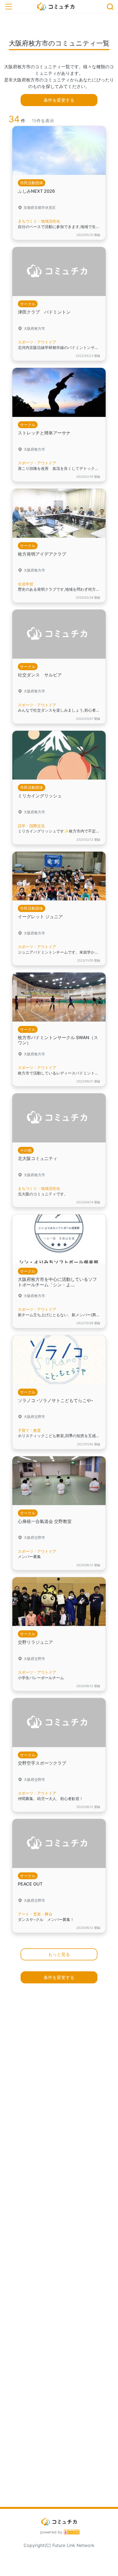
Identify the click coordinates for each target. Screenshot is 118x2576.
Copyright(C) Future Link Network (59, 2545)
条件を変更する (59, 100)
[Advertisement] (59, 2248)
